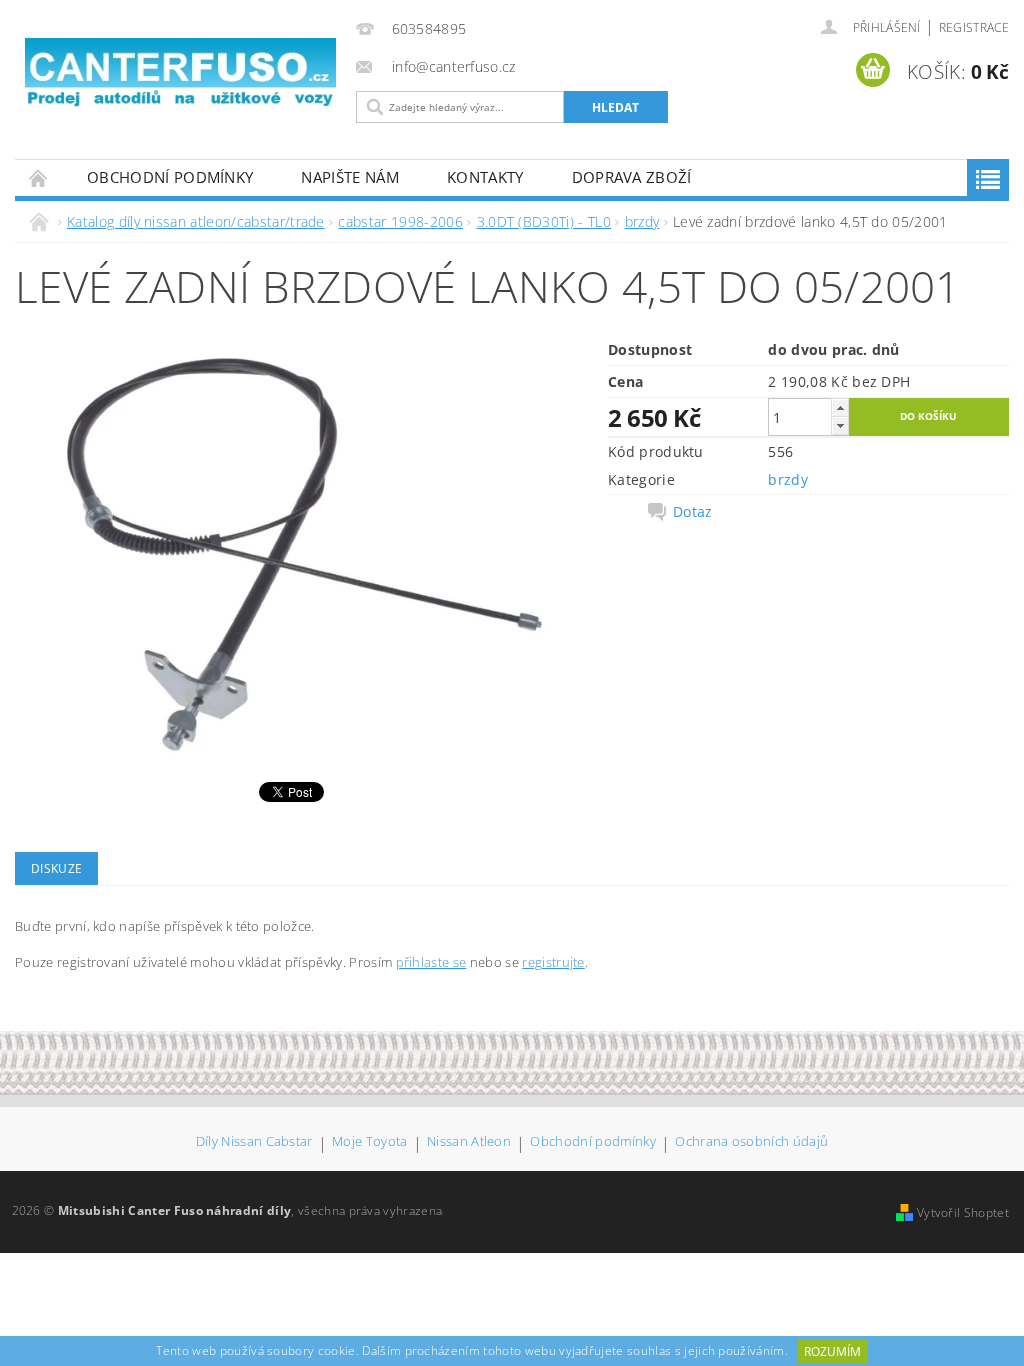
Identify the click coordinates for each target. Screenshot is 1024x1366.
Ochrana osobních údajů (751, 1142)
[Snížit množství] (840, 425)
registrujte (553, 962)
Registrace (974, 27)
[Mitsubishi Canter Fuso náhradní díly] (180, 73)
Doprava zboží (632, 177)
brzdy (788, 479)
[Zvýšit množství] (840, 407)
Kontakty (485, 177)
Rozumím (832, 1351)
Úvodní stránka (39, 177)
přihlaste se (431, 962)
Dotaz (693, 512)
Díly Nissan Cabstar (254, 1142)
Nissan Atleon (469, 1142)
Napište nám (350, 177)
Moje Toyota (370, 1142)
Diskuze (56, 868)
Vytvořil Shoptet (963, 1212)
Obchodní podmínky (170, 177)
